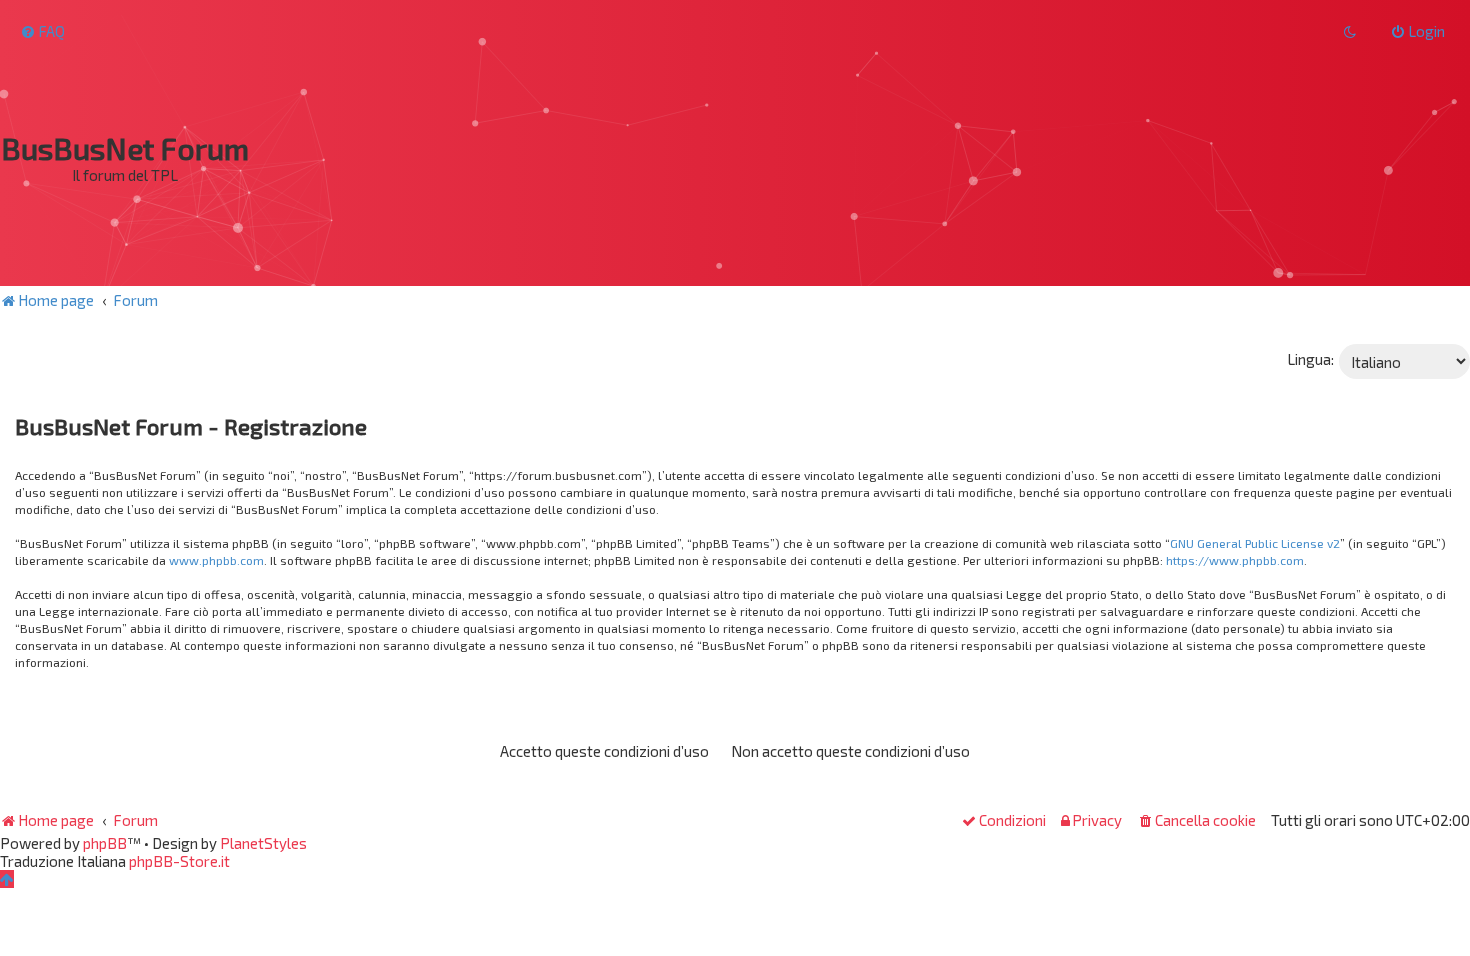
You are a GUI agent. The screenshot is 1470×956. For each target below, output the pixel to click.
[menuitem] (42, 31)
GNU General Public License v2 (1255, 543)
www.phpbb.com (216, 560)
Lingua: (1310, 359)
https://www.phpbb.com (1235, 560)
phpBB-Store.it (179, 861)
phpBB (105, 843)
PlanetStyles (263, 843)
